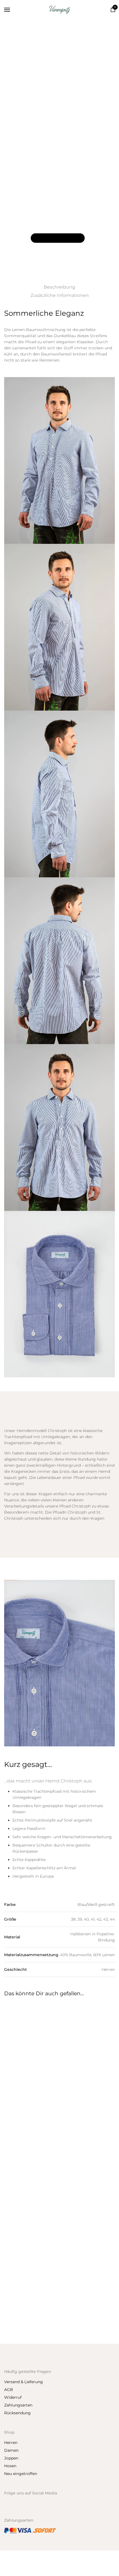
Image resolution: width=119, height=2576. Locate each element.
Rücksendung (17, 2413)
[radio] (32, 207)
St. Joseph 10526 (78, 2214)
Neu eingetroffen (21, 2474)
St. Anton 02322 (20, 2103)
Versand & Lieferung (24, 2382)
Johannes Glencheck (25, 2324)
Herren (36, 123)
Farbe (10, 206)
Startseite (17, 123)
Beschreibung (59, 287)
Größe (11, 220)
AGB (9, 2390)
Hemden (54, 123)
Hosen (10, 2466)
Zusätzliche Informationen (60, 295)
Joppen (11, 2458)
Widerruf (13, 2397)
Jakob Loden (75, 2103)
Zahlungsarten (18, 2405)
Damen (11, 2450)
